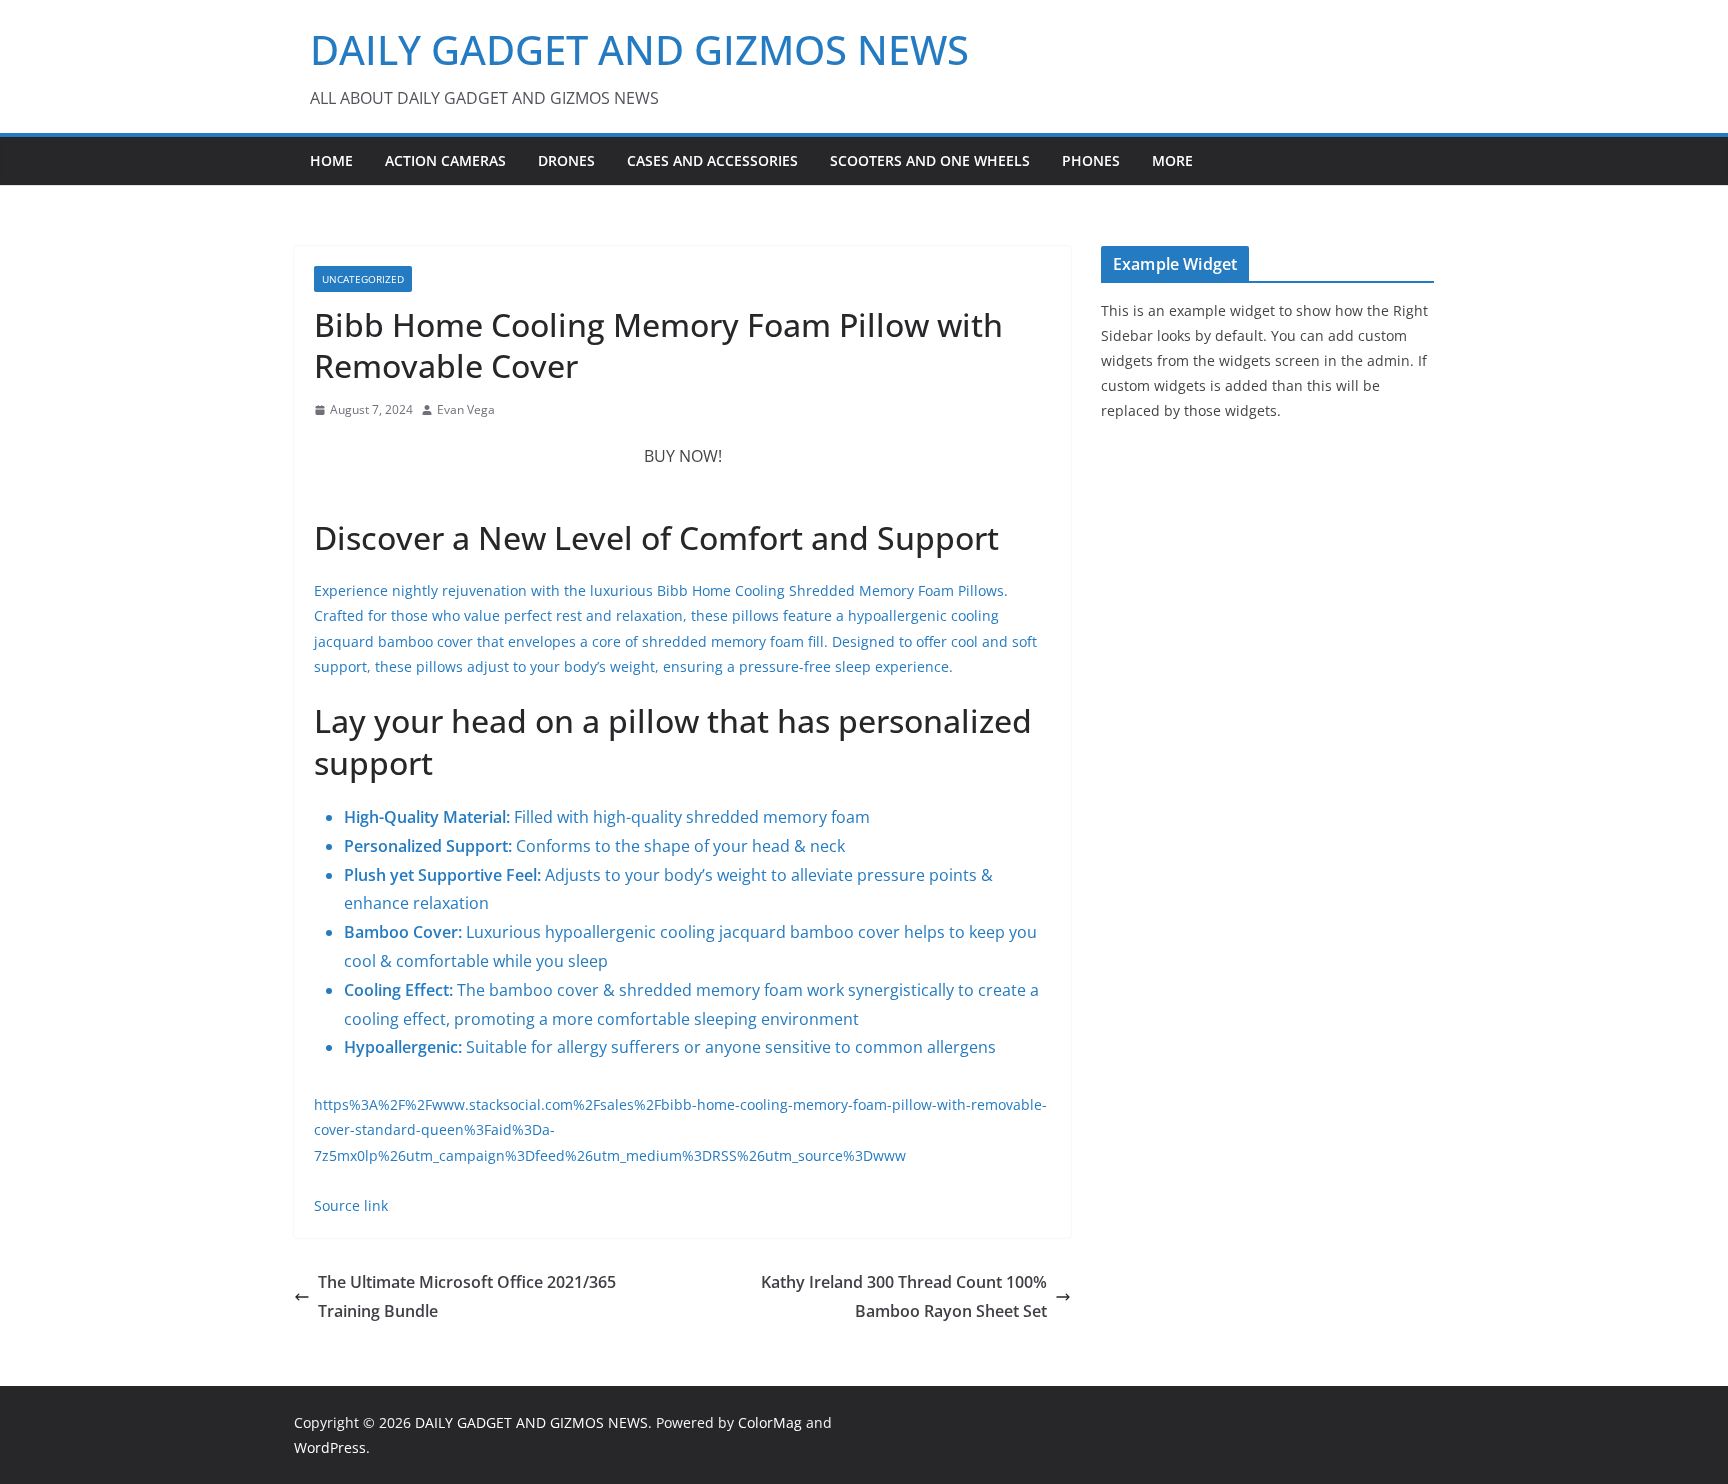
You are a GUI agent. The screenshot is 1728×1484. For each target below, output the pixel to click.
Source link (351, 1205)
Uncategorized (363, 279)
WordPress (330, 1447)
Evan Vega (466, 409)
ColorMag (770, 1422)
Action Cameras (445, 160)
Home (331, 160)
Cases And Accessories (712, 160)
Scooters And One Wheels (930, 160)
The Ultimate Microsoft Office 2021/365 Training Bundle (467, 1296)
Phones (1091, 160)
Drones (566, 160)
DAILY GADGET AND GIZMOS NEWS (639, 49)
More (1172, 160)
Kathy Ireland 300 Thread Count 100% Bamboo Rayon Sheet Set (904, 1296)
